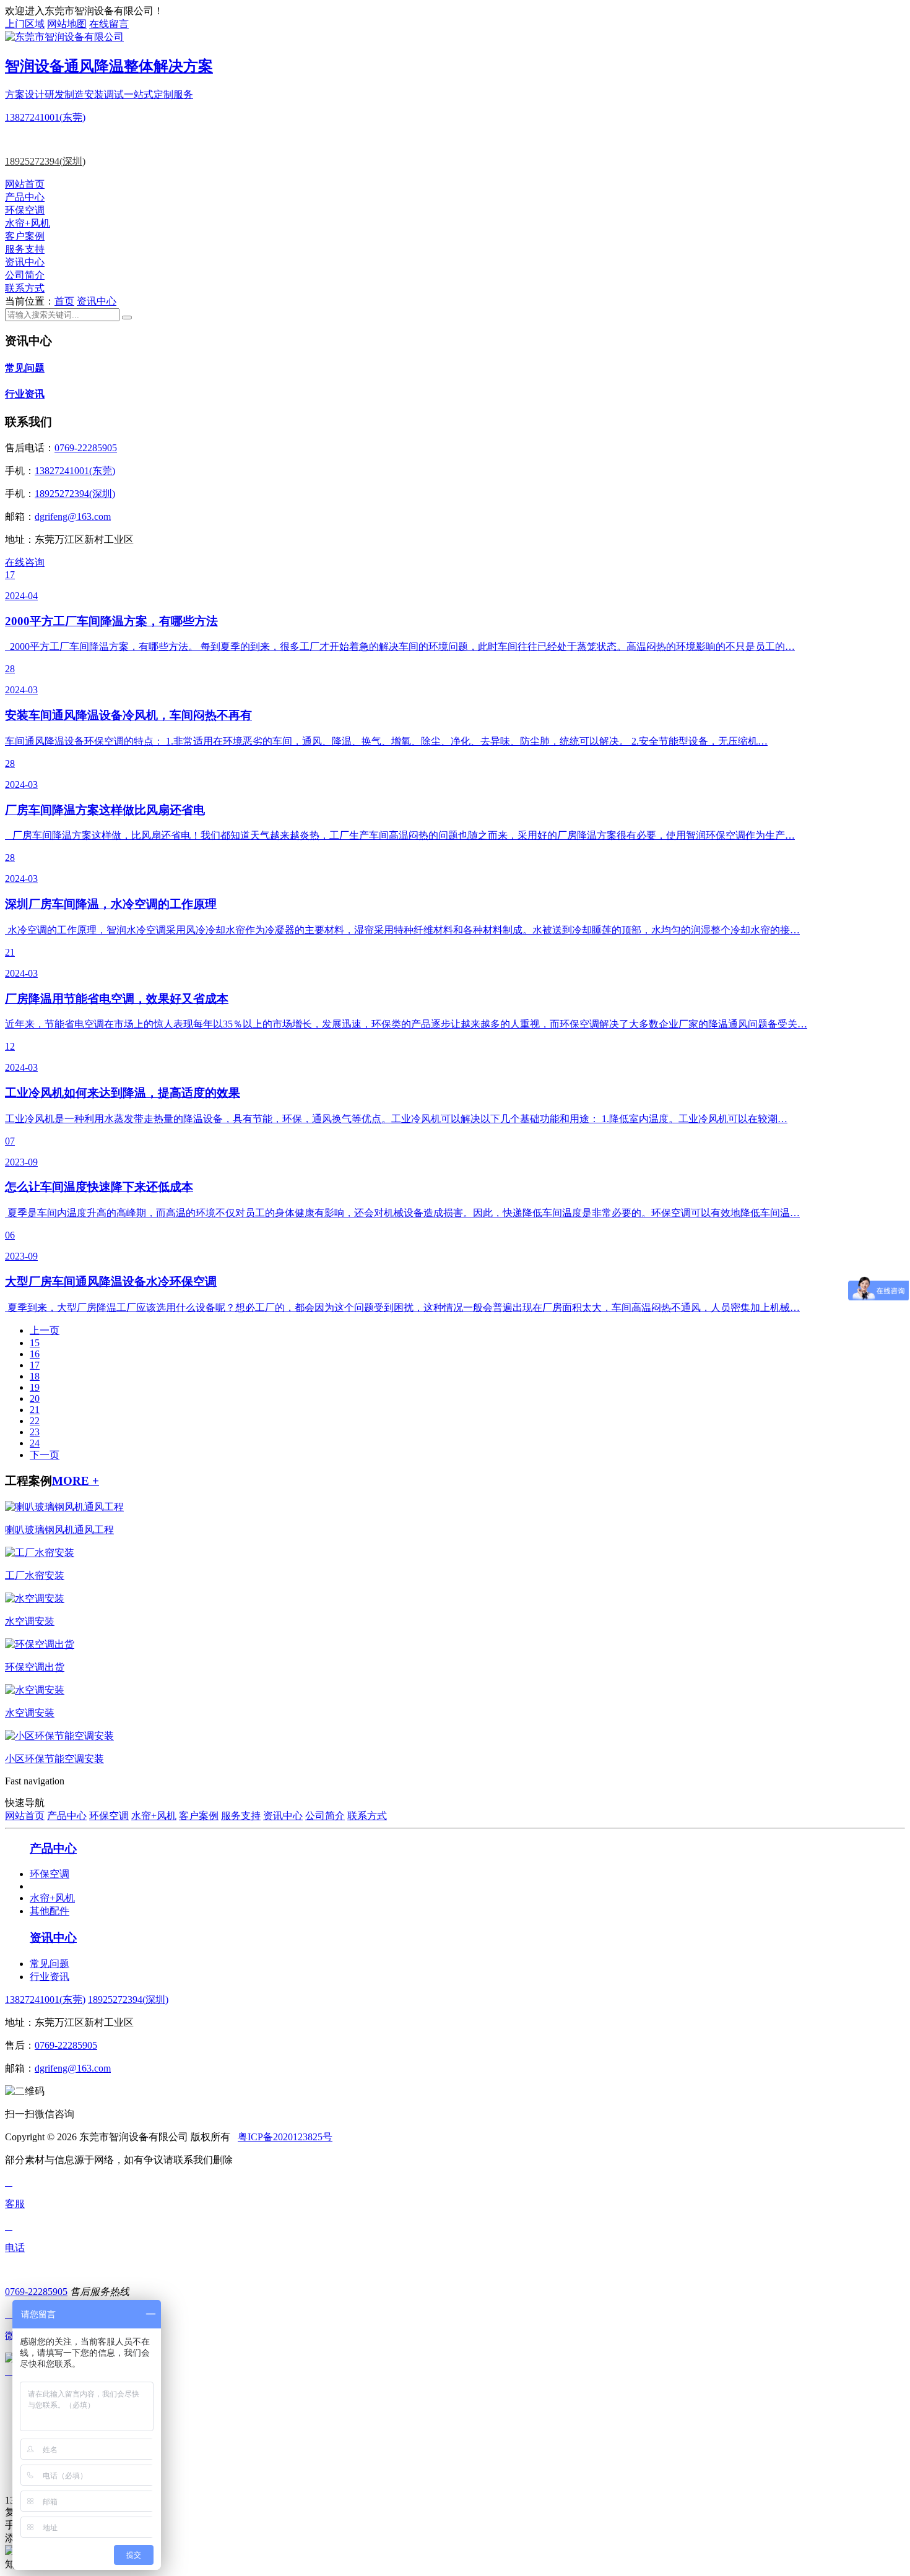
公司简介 (25, 275)
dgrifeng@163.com (73, 516)
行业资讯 (25, 394)
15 (35, 1343)
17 (35, 1365)
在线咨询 (25, 562)
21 (35, 1410)
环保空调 (25, 210)
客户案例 (25, 236)
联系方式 (25, 288)
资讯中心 (25, 262)
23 (35, 1432)
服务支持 (25, 249)
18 (35, 1376)
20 (35, 1398)
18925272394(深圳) (45, 161)
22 (35, 1421)
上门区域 (25, 24)
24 (35, 1443)
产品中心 (25, 197)
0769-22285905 (86, 448)
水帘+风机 (28, 223)
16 (35, 1354)
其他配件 (50, 1911)
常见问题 (25, 368)
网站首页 (25, 184)
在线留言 (109, 24)
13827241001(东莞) (45, 117)
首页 (64, 301)
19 (35, 1387)
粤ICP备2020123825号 (285, 2137)
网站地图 (67, 24)
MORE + (76, 1481)
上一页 (45, 1330)
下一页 (45, 1455)
